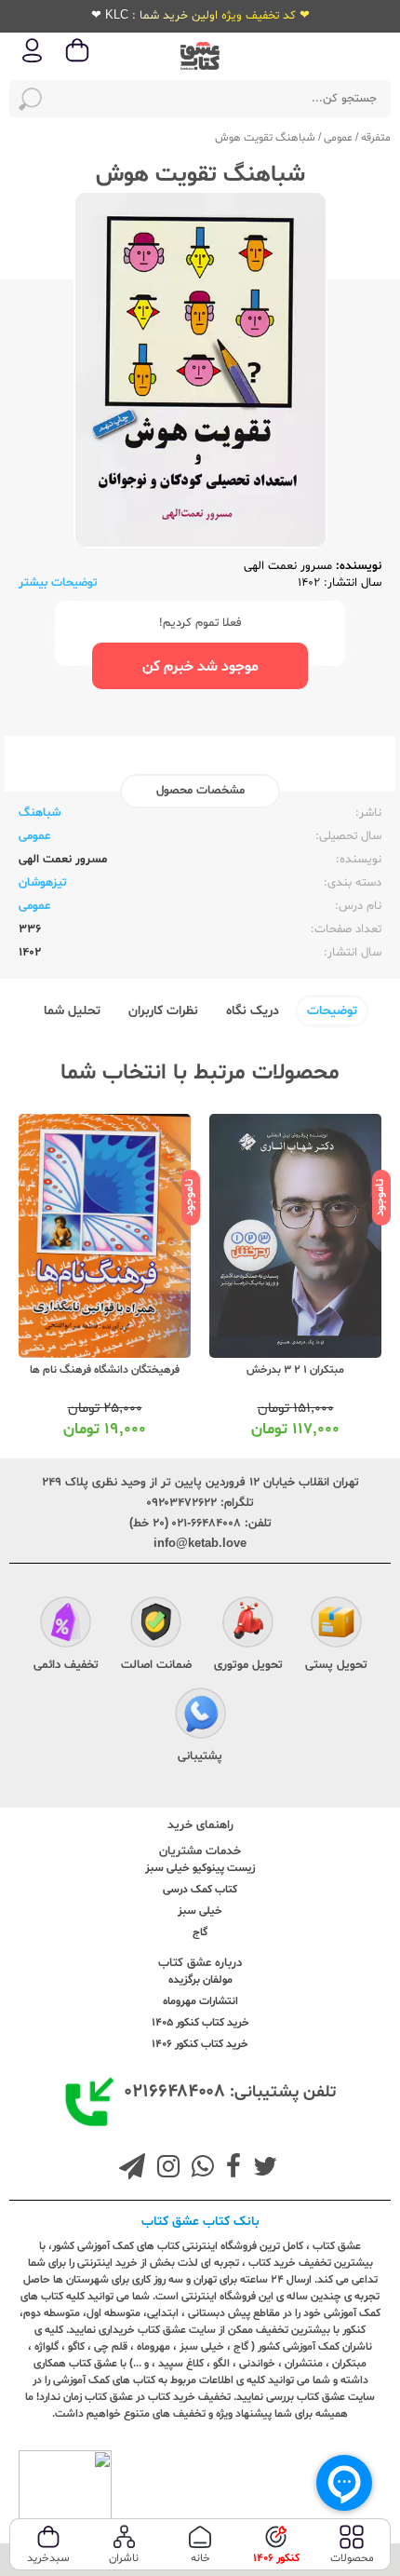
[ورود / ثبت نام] (33, 61)
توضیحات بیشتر (58, 583)
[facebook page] (230, 2169)
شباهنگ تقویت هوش (265, 138)
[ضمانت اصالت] (156, 1624)
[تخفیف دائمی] (66, 1624)
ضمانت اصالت (156, 1665)
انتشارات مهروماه (200, 2001)
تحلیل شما (72, 1011)
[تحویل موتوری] (248, 1624)
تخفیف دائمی (66, 1665)
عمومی (338, 138)
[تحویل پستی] (336, 1624)
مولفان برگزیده (200, 1980)
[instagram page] (165, 2169)
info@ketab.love (200, 1544)
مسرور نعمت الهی (288, 566)
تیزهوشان (43, 883)
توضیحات (332, 1011)
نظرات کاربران (163, 1011)
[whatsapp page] (199, 2169)
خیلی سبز (200, 1911)
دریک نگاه (253, 1011)
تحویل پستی (336, 1665)
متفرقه (376, 138)
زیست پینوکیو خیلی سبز (200, 1868)
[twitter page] (261, 2169)
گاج (200, 1932)
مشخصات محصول (200, 791)
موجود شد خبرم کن (200, 667)
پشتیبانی (200, 1756)
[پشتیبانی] (200, 1715)
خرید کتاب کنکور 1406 (200, 2044)
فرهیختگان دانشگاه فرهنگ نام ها (105, 1370)
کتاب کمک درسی (200, 1890)
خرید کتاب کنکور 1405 (200, 2023)
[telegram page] (132, 2169)
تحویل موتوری (248, 1665)
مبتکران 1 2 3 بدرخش (295, 1370)
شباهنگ (40, 813)
